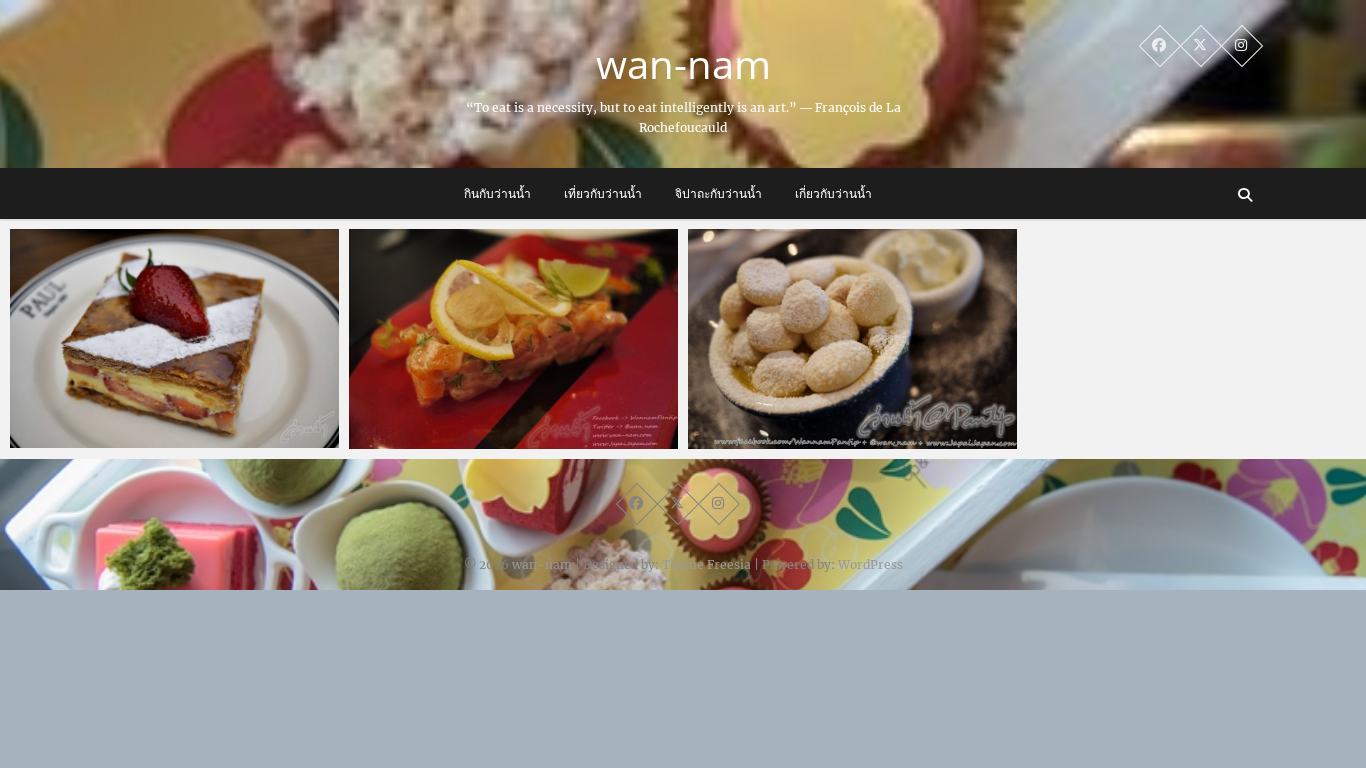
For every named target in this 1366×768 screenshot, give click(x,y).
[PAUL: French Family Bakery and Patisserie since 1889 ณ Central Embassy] (174, 338)
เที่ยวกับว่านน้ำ (603, 193)
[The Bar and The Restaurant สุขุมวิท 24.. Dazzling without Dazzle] (513, 339)
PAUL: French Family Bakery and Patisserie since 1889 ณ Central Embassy (147, 415)
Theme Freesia (706, 564)
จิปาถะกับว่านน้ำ (718, 193)
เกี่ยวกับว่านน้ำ (833, 193)
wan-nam (683, 64)
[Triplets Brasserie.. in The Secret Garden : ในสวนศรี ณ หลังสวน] (852, 339)
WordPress (870, 564)
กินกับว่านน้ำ (497, 193)
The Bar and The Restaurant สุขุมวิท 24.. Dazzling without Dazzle (512, 427)
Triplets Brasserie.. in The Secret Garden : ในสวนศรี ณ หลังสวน (852, 427)
